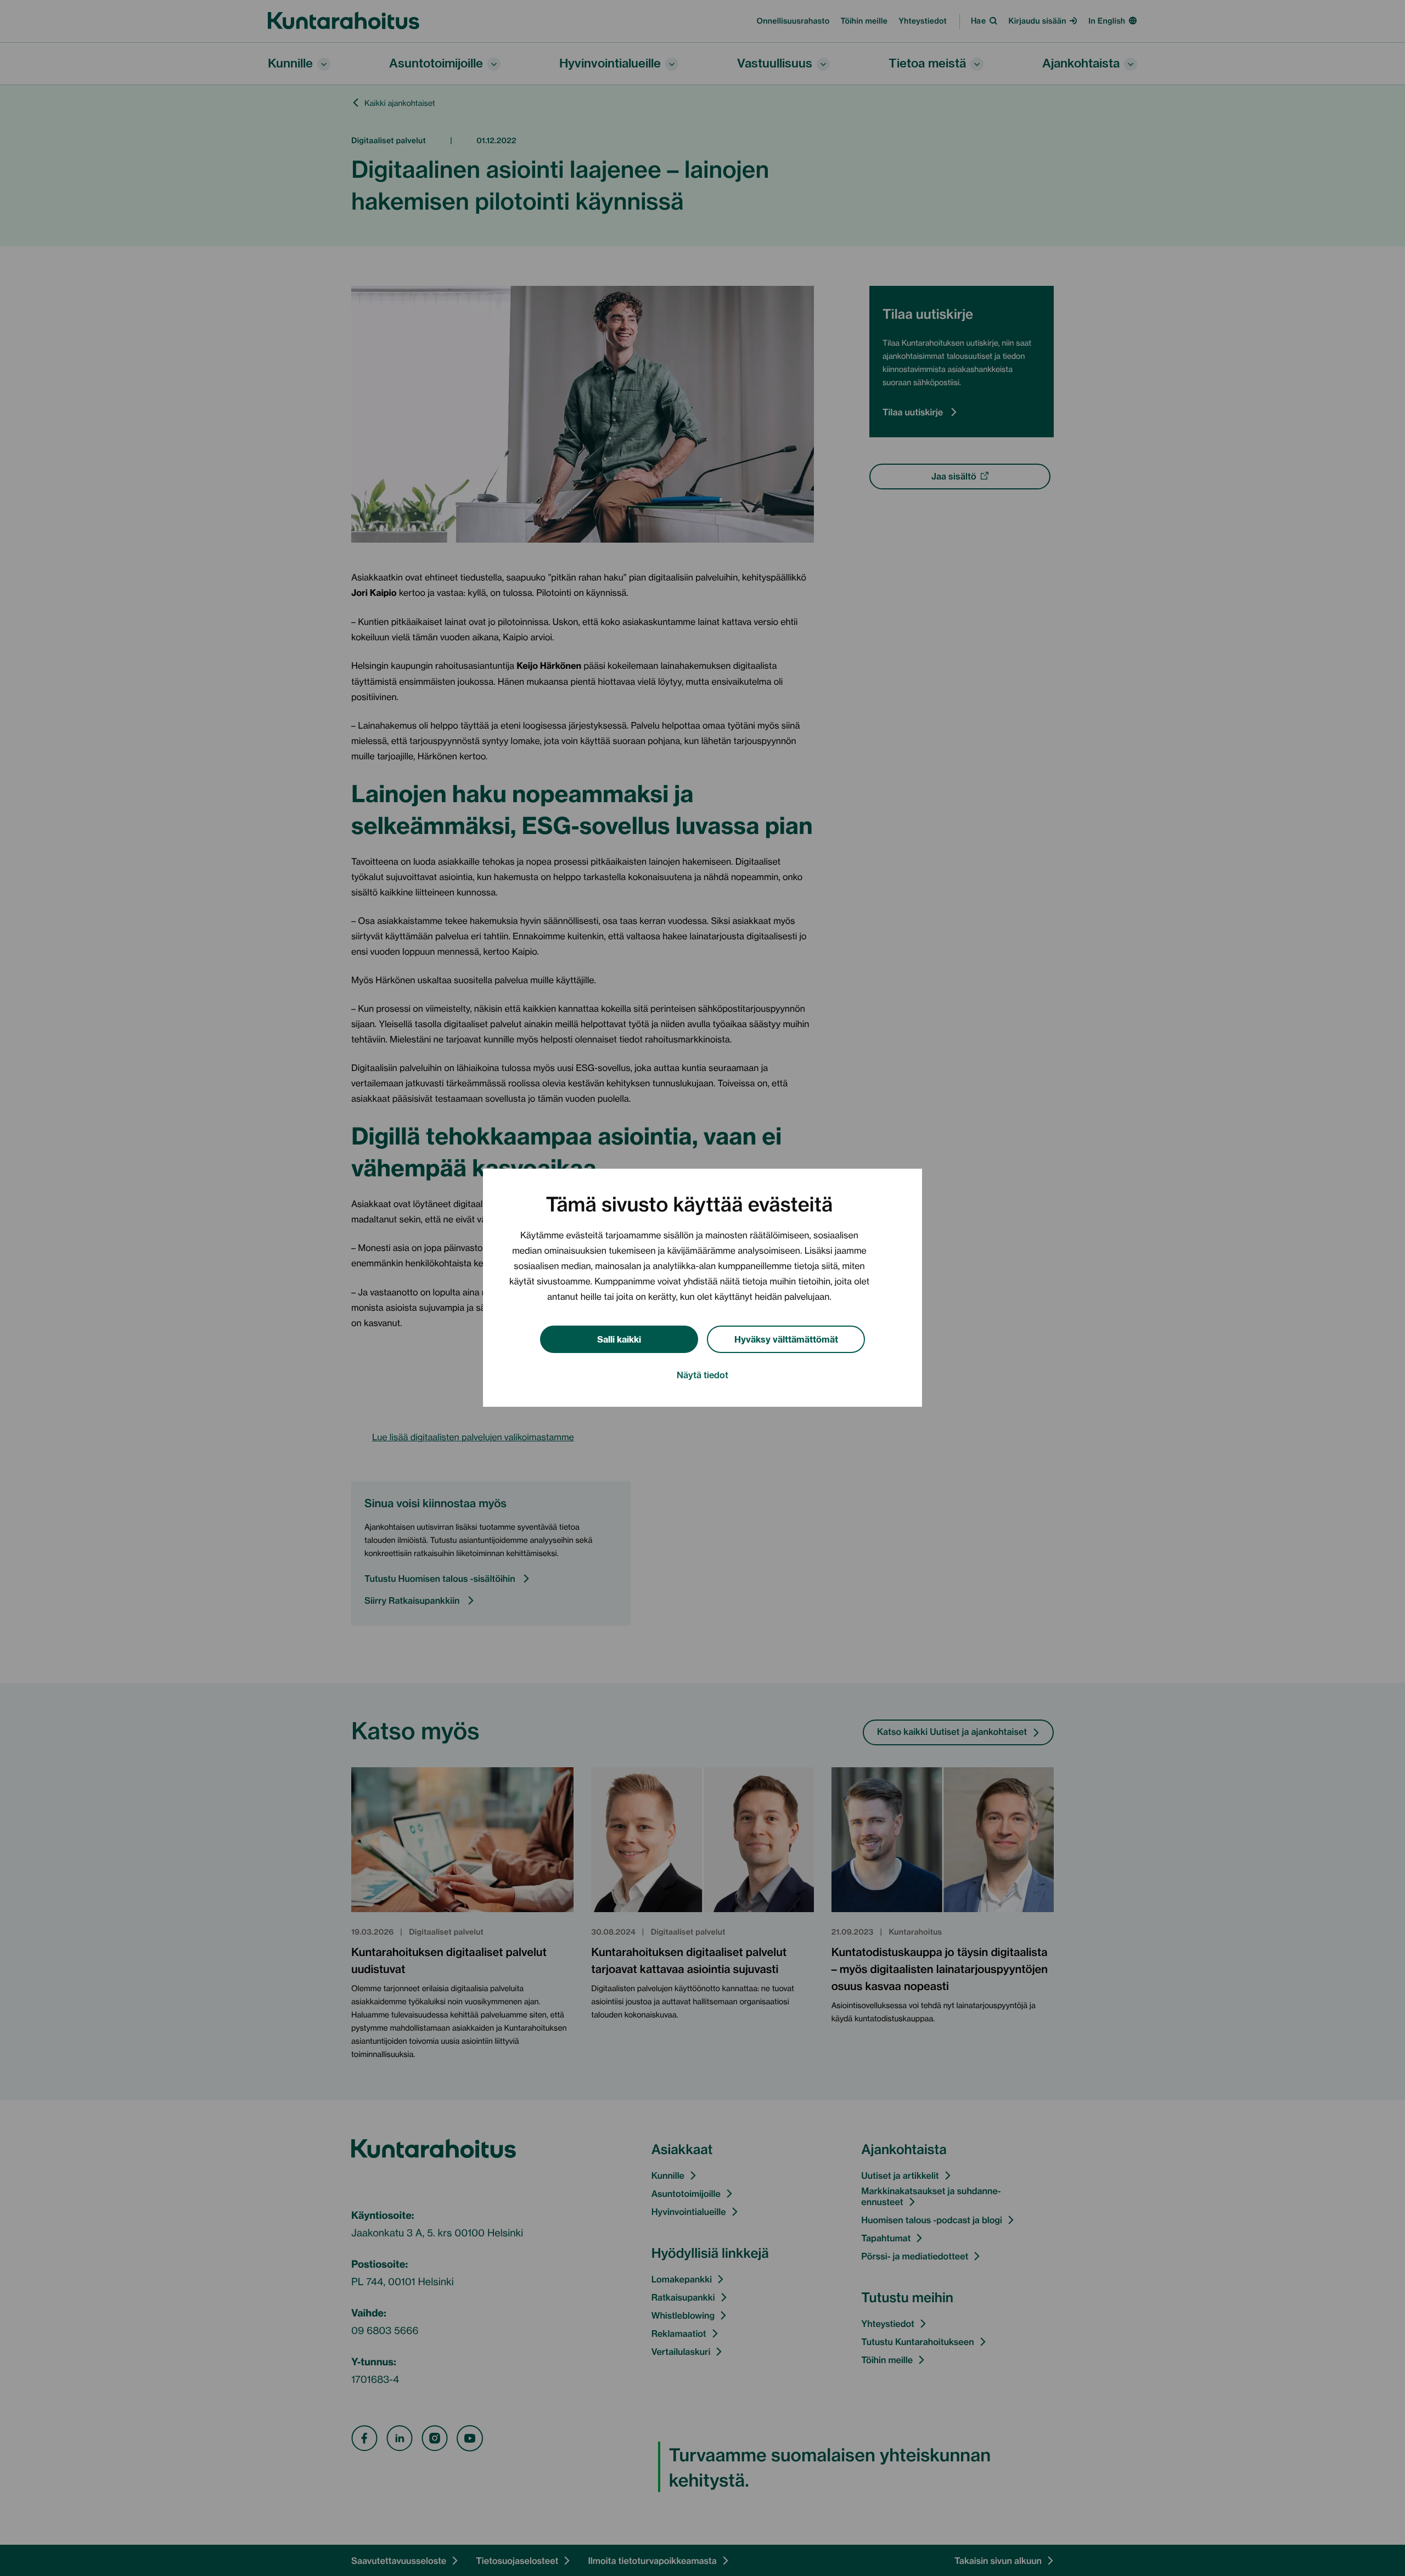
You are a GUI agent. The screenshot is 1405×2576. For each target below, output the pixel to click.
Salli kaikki (619, 1338)
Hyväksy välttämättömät (786, 1338)
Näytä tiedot (702, 1375)
